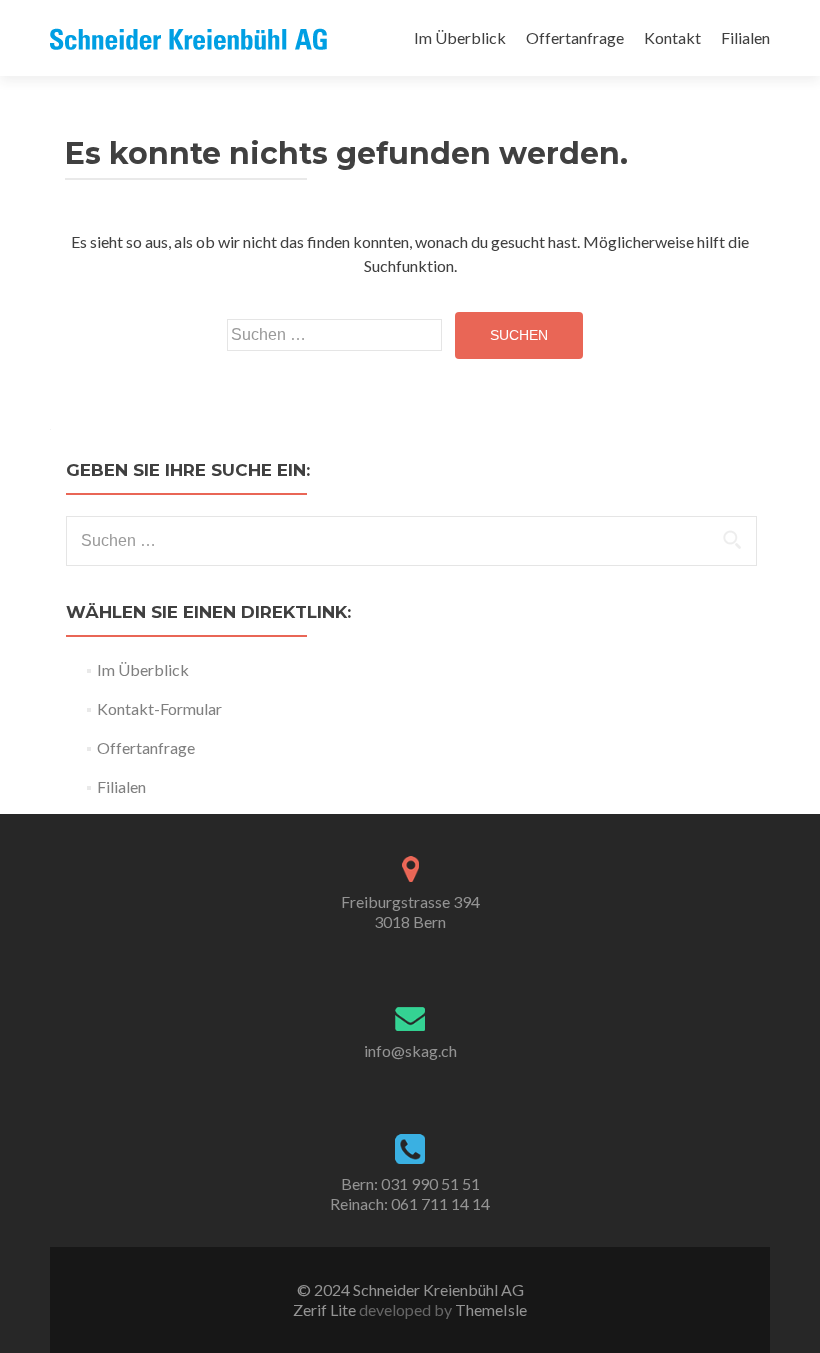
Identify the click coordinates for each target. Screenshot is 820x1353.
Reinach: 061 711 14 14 (410, 1203)
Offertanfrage (575, 37)
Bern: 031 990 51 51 (410, 1183)
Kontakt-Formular (159, 708)
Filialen (745, 37)
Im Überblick (460, 37)
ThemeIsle (491, 1309)
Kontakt (672, 37)
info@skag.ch (410, 1050)
